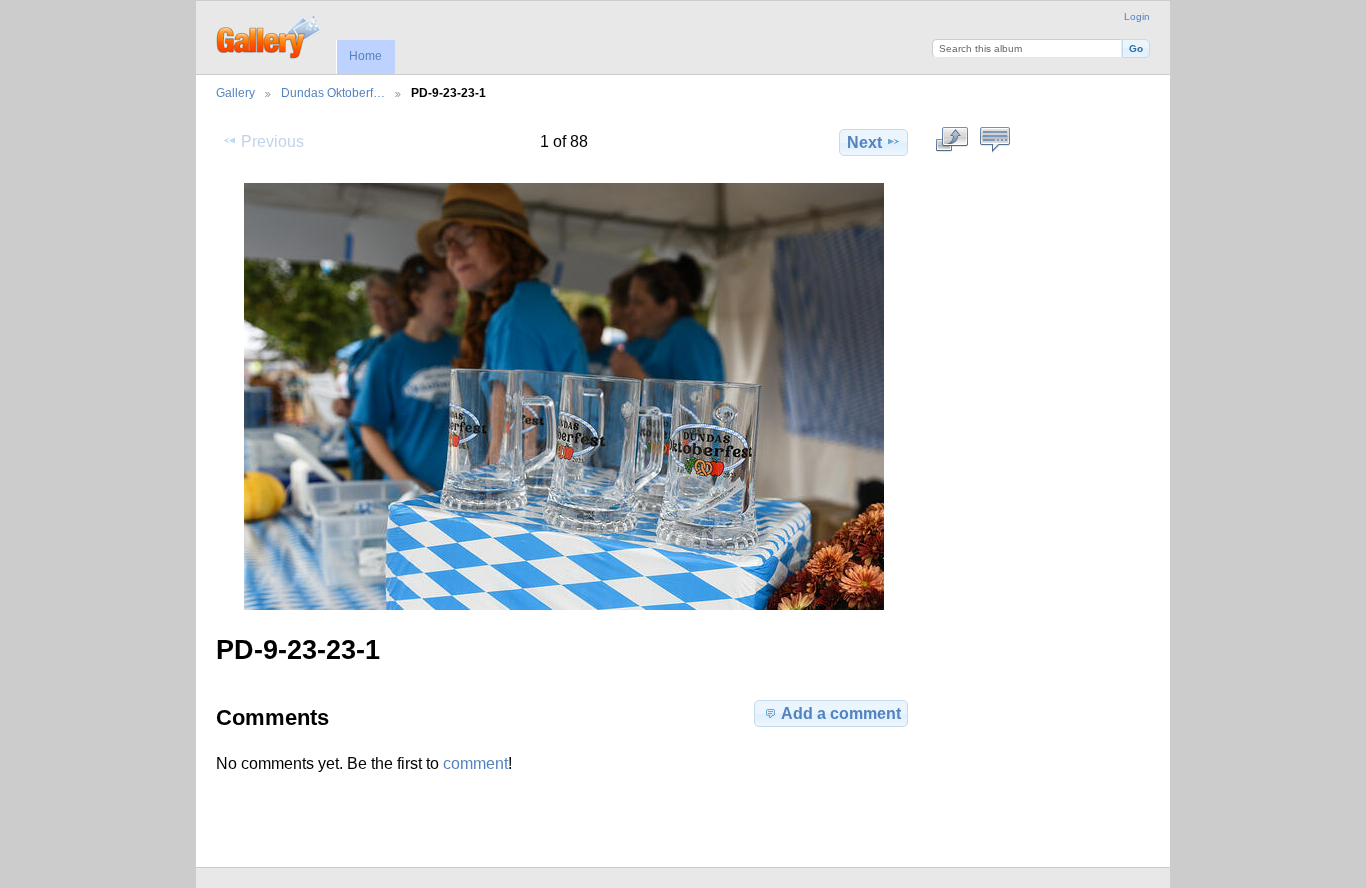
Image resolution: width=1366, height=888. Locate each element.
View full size (952, 140)
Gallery (235, 92)
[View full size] (564, 396)
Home (365, 56)
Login (1137, 16)
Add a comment (841, 713)
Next (864, 142)
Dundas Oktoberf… (333, 92)
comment (475, 763)
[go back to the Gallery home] (269, 35)
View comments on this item (995, 140)
